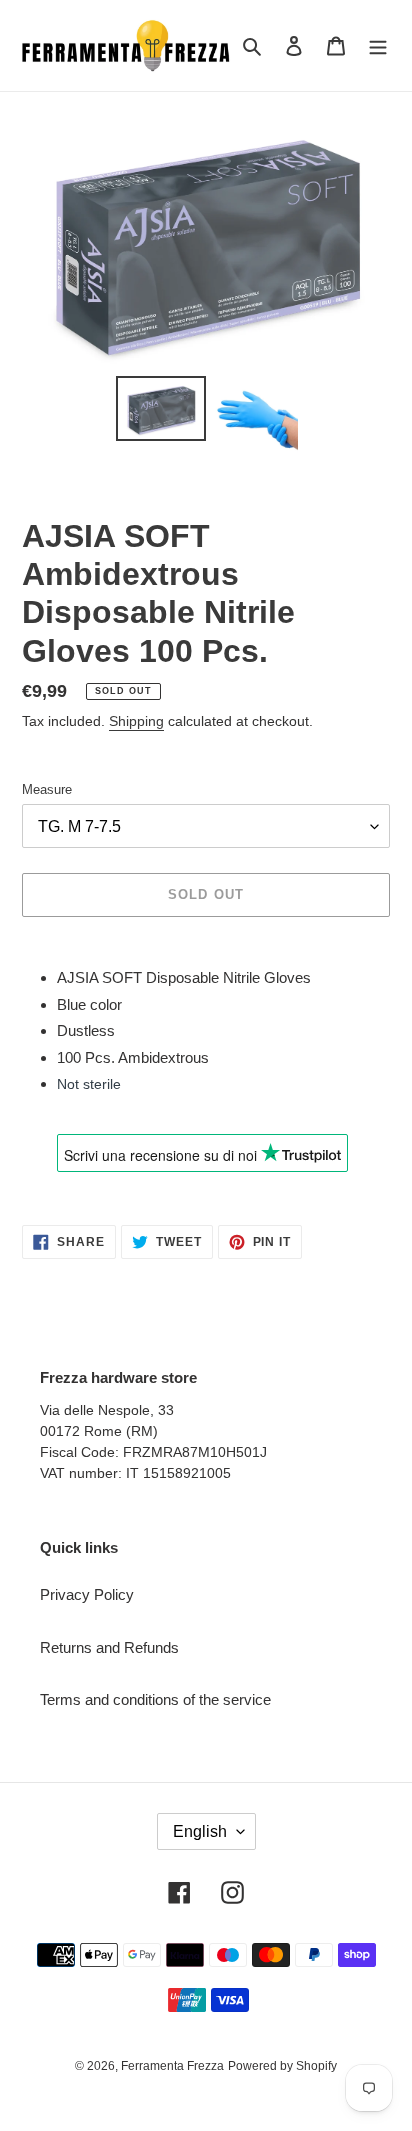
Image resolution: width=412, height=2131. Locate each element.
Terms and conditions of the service (155, 1699)
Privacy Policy (87, 1594)
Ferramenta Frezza (172, 2066)
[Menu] (378, 45)
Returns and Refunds (109, 1647)
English (200, 1831)
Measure (47, 789)
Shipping (136, 721)
